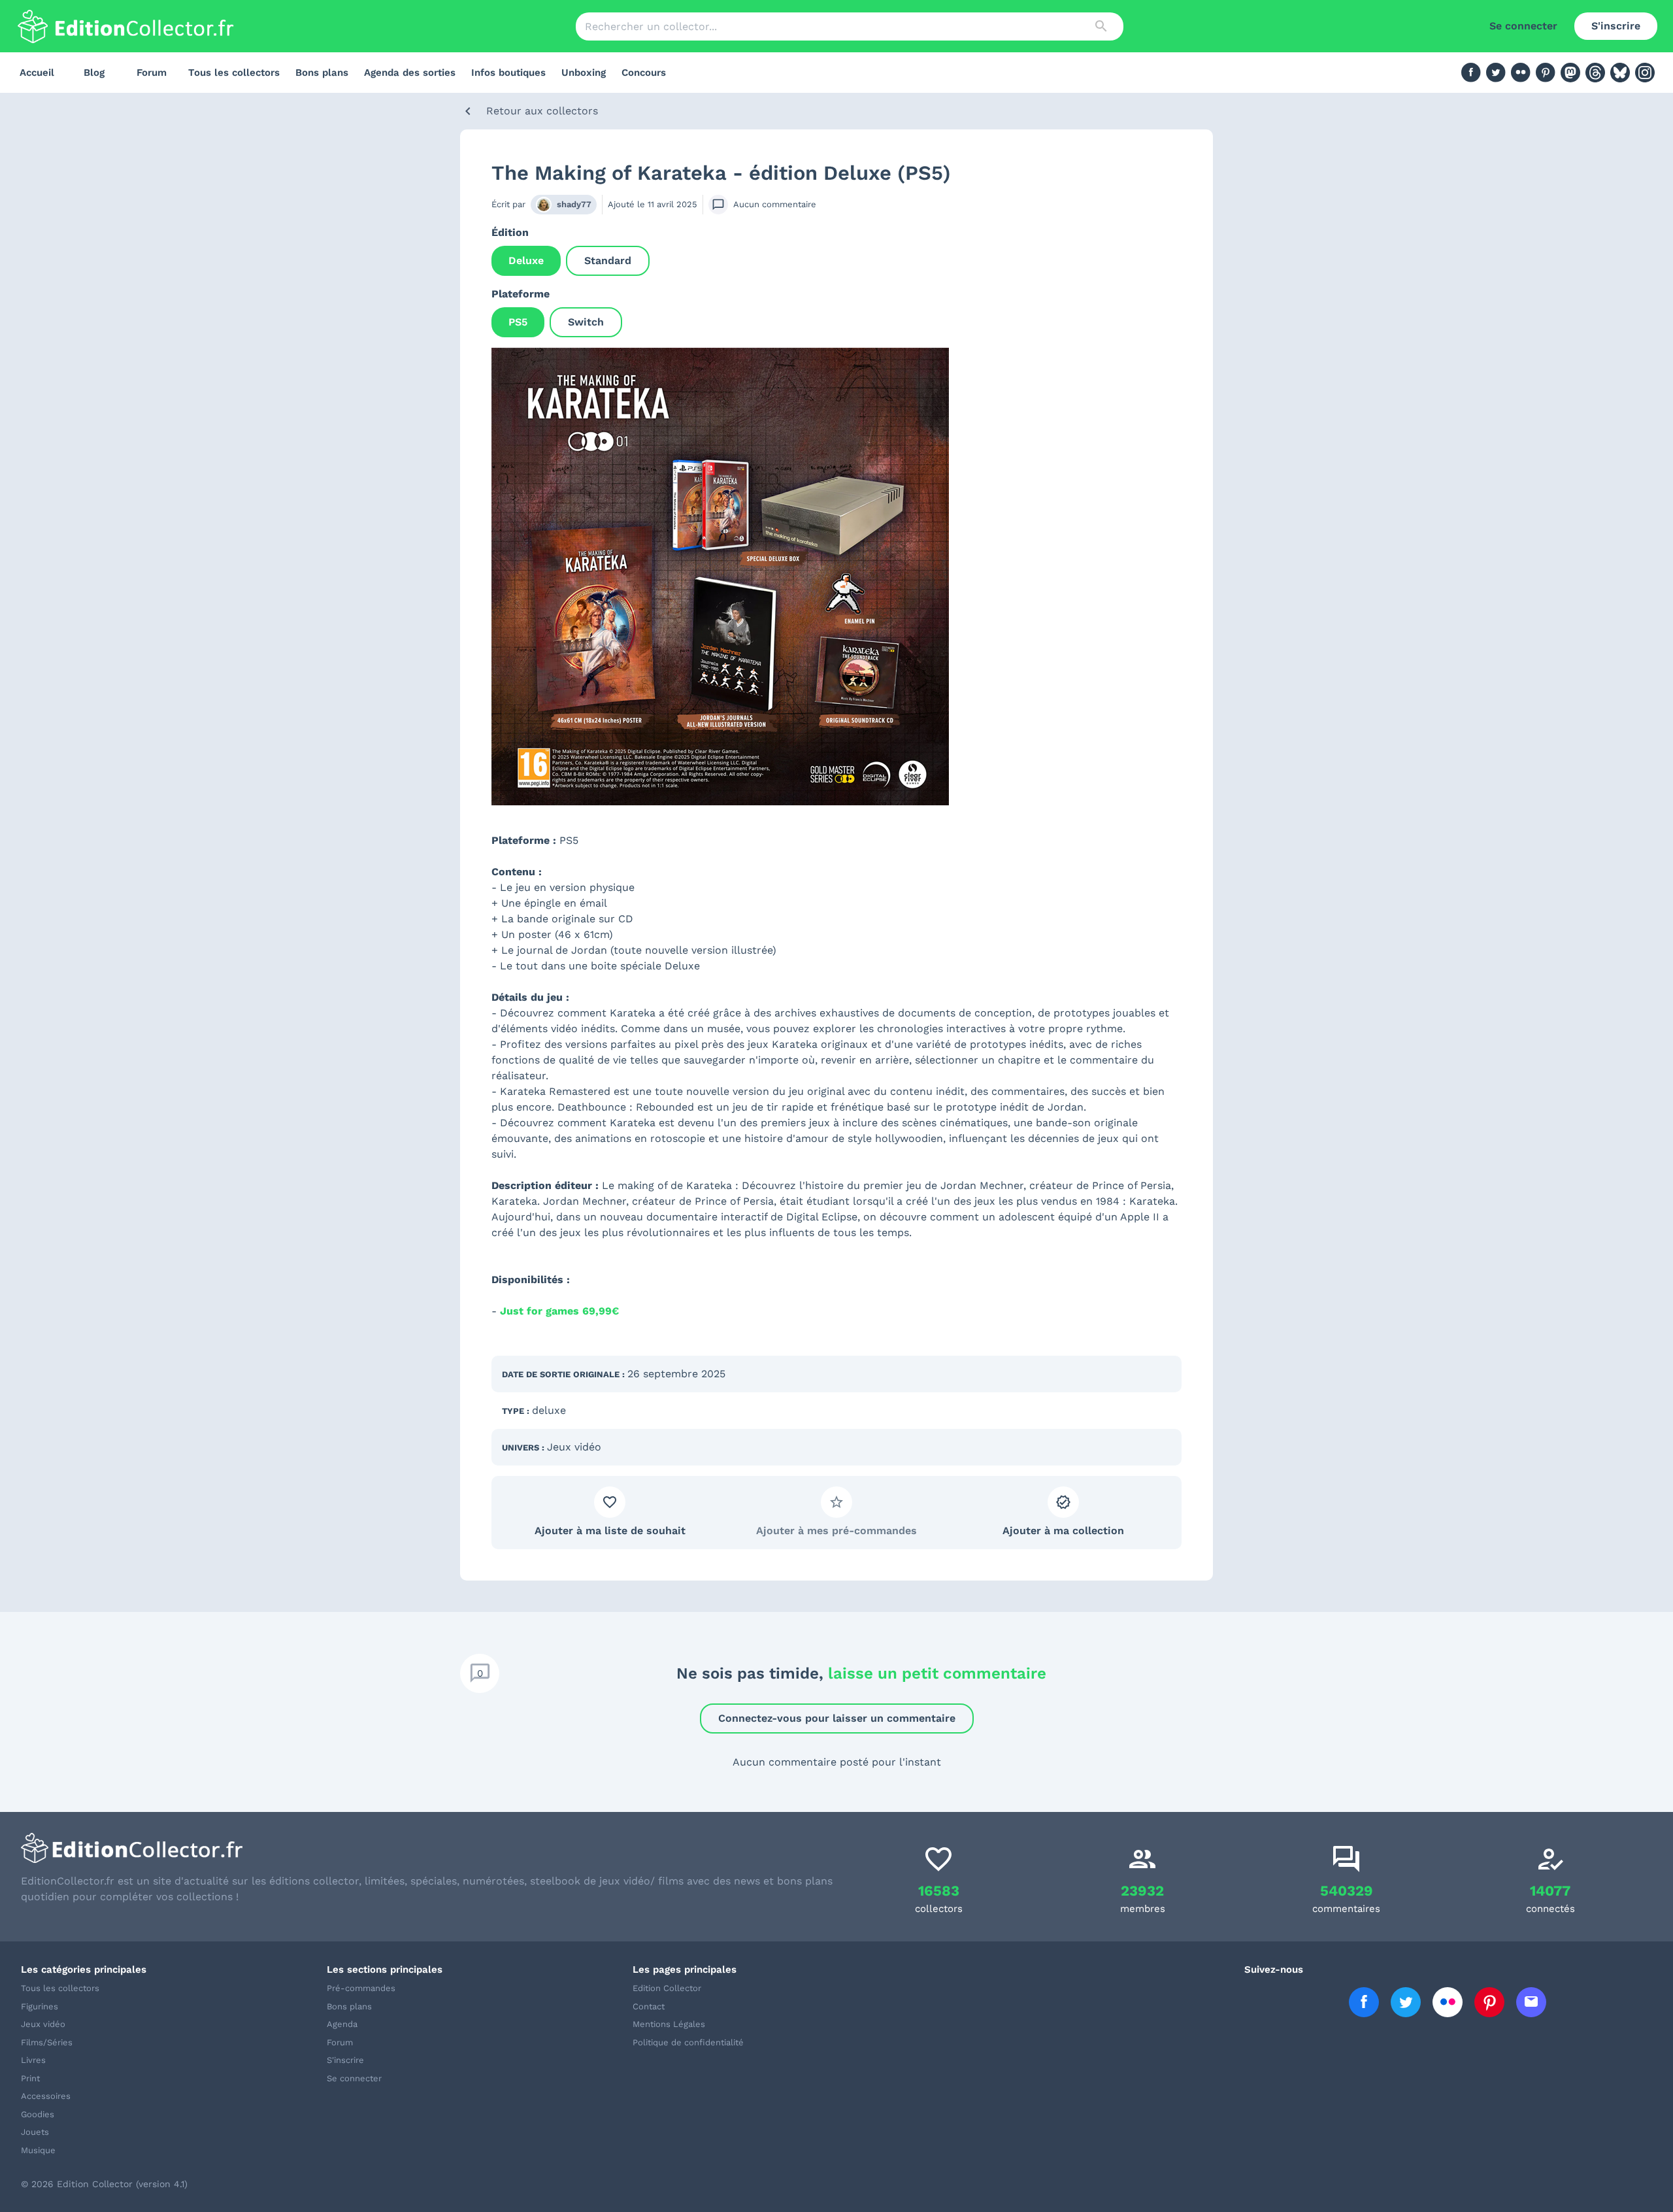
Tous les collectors (234, 73)
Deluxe (526, 260)
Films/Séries (47, 2042)
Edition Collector (667, 1988)
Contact (649, 2006)
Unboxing (584, 73)
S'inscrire (1616, 26)
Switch (586, 322)
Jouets (35, 2132)
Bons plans (322, 73)
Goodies (38, 2114)
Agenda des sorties (410, 73)
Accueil (37, 73)
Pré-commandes (361, 1988)
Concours (644, 73)
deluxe (549, 1410)
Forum (152, 73)
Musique (38, 2150)
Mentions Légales (669, 2024)
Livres (33, 2060)
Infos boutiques (508, 73)
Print (30, 2078)
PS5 (518, 322)
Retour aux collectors (542, 111)
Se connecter (1523, 26)
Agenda (342, 2024)
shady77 (574, 204)
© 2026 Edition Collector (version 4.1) (104, 2184)
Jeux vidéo (574, 1447)
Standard (608, 260)
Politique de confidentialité (688, 2042)
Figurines (40, 2006)
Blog (94, 73)
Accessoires (46, 2096)
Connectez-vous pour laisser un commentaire (837, 1718)
